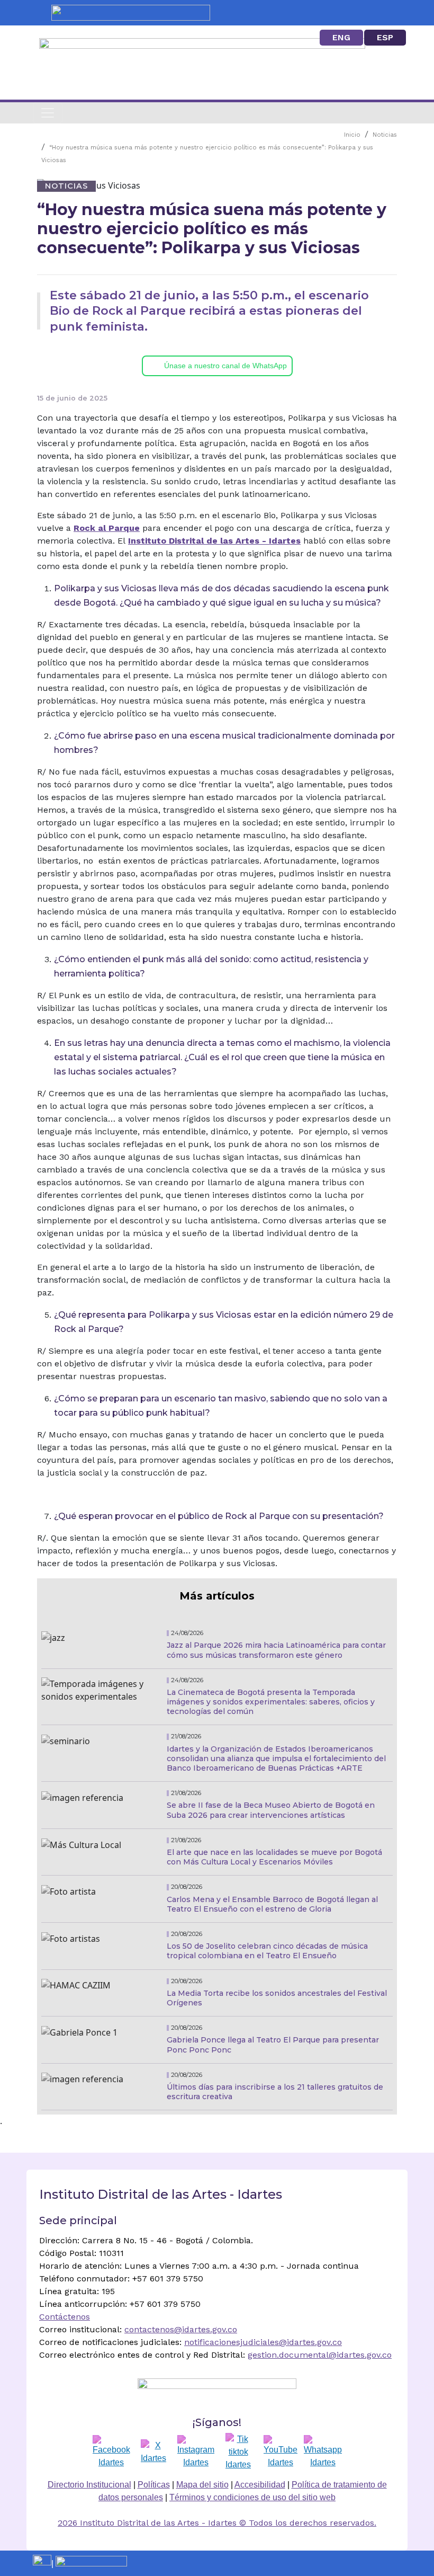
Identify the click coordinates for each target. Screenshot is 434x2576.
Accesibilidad (260, 2485)
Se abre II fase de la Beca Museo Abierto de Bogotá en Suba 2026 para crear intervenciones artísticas (271, 1810)
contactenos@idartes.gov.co (181, 2329)
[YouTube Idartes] (281, 2452)
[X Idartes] (153, 2452)
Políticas (154, 2485)
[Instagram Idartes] (196, 2452)
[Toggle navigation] (48, 113)
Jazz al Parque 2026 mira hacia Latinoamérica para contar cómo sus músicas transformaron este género (276, 1650)
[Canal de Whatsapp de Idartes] (323, 2452)
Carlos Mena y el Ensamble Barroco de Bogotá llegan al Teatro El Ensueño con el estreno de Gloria (272, 1904)
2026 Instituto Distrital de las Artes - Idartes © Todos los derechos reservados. (217, 2523)
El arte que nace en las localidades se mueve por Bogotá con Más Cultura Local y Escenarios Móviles (274, 1857)
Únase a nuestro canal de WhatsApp (225, 366)
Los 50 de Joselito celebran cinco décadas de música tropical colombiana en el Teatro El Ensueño (267, 1951)
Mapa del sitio (202, 2485)
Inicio (352, 135)
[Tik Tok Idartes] (238, 2452)
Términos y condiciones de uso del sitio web (252, 2497)
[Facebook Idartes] (111, 2452)
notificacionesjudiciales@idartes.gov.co (263, 2342)
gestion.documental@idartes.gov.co (320, 2355)
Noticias (385, 135)
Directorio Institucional (89, 2485)
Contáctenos (65, 2317)
